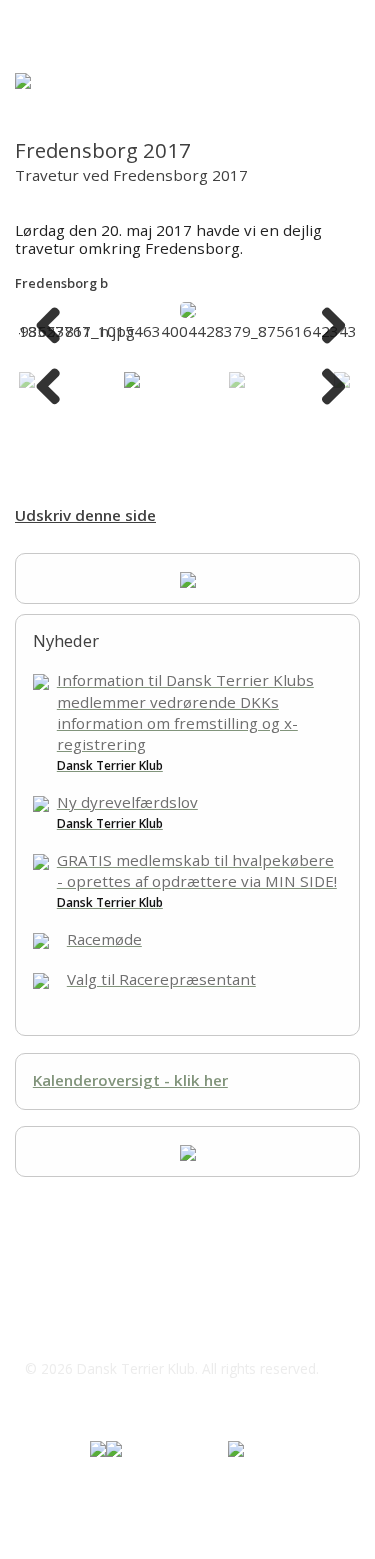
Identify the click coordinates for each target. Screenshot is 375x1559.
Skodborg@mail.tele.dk (130, 1328)
